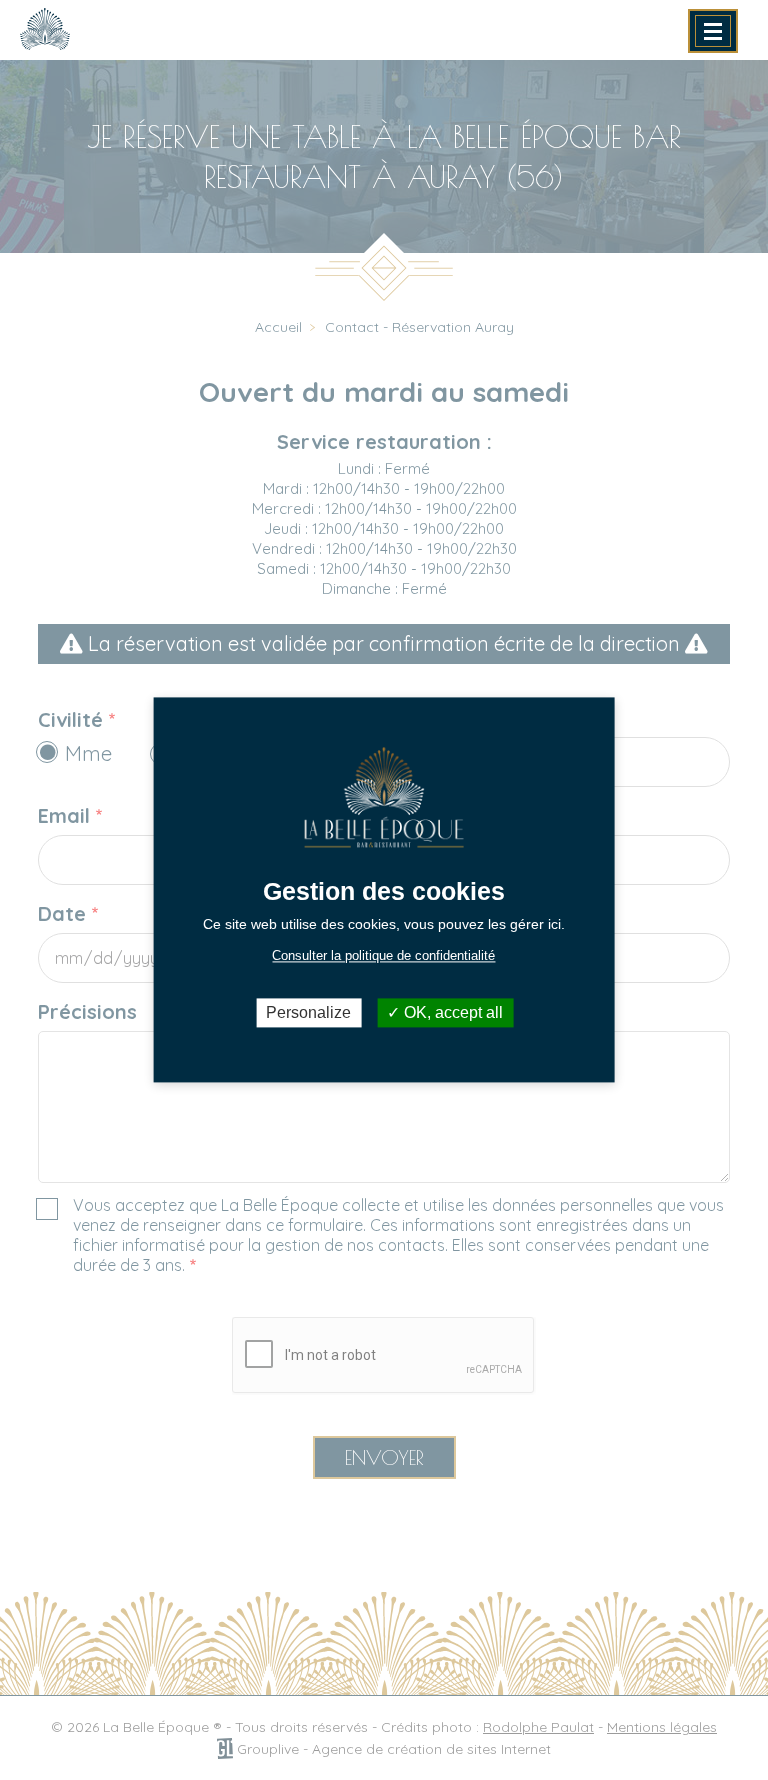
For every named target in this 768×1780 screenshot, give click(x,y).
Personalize (308, 1012)
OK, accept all (451, 1012)
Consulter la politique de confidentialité (383, 955)
